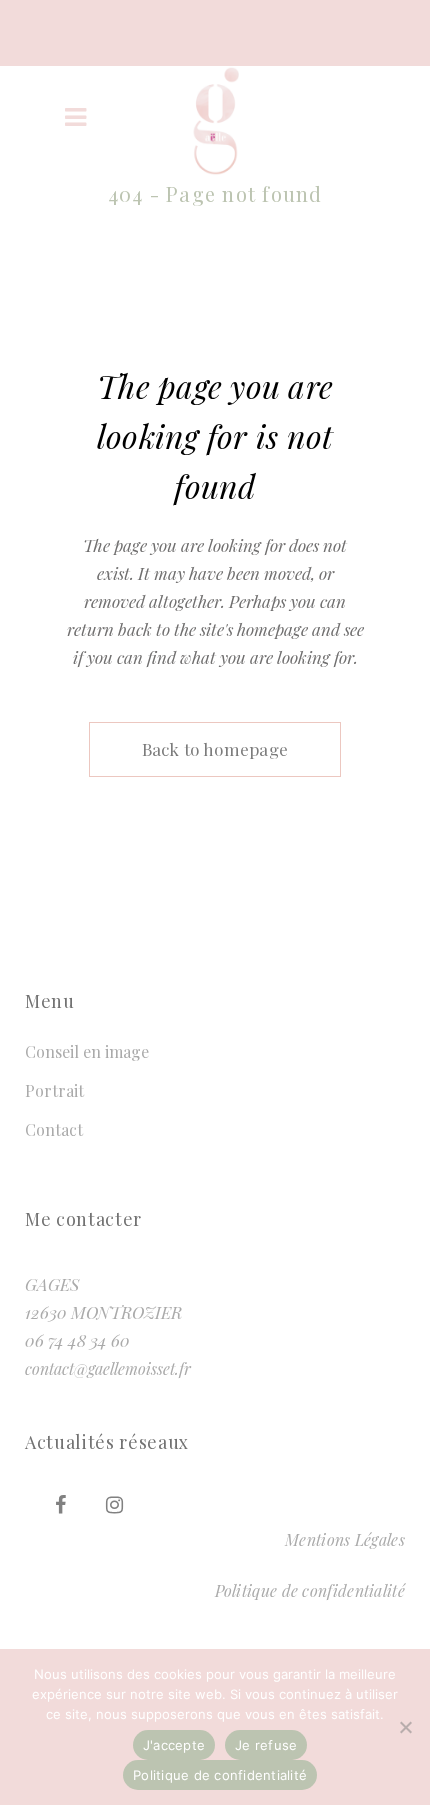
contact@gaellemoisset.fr (108, 1368)
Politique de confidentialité (310, 1590)
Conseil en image (87, 1051)
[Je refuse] (405, 1727)
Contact (54, 1129)
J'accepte (174, 1745)
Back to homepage (215, 749)
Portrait (54, 1090)
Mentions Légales (345, 1539)
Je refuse (266, 1745)
